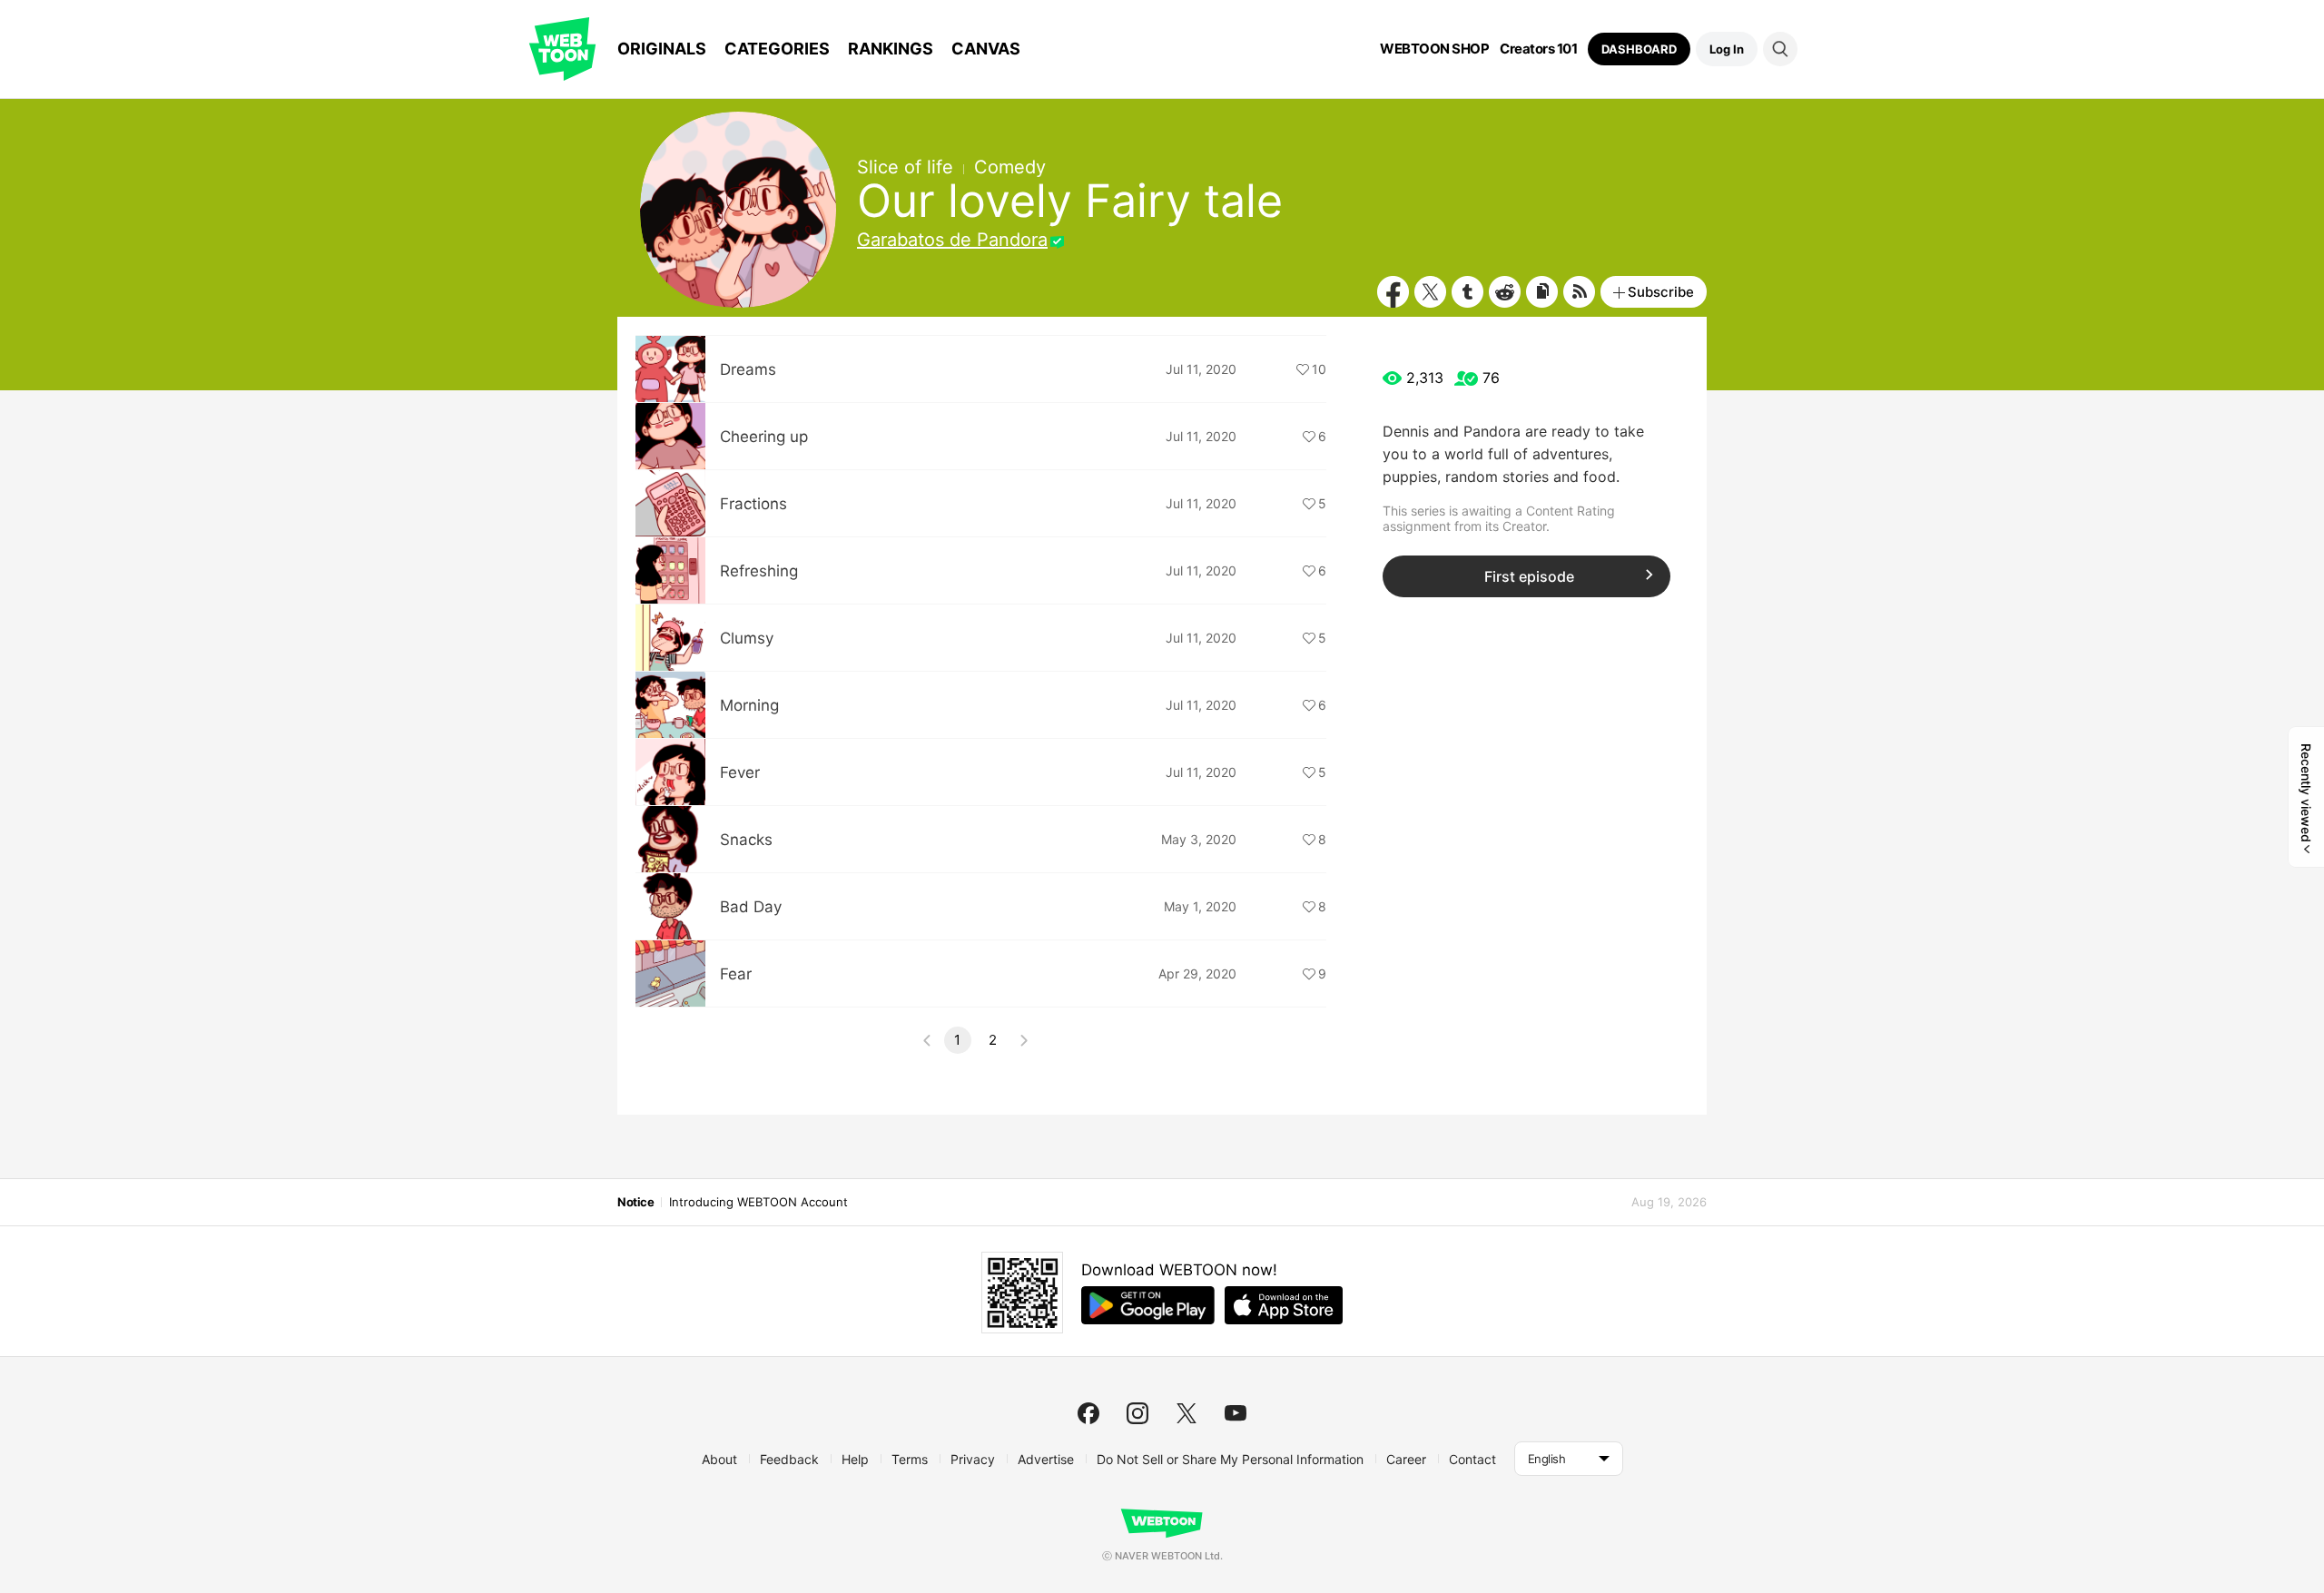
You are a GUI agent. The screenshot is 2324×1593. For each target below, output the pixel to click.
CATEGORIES (777, 49)
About (719, 1459)
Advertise (1046, 1459)
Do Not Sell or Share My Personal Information (1230, 1459)
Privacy (973, 1459)
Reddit (1505, 292)
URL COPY (1542, 292)
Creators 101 (1538, 49)
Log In (1727, 49)
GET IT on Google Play (1148, 1305)
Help (855, 1459)
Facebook (1393, 292)
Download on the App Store (1284, 1305)
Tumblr (1467, 292)
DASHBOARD (1639, 49)
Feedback (789, 1459)
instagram (1137, 1413)
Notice (635, 1202)
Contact (1472, 1459)
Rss (1579, 292)
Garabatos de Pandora (952, 240)
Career (1406, 1459)
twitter (1187, 1413)
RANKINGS (891, 49)
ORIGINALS (662, 49)
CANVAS (986, 49)
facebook (1088, 1413)
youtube (1236, 1413)
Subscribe (1661, 292)
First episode (1529, 576)
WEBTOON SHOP (1434, 49)
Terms (910, 1459)
